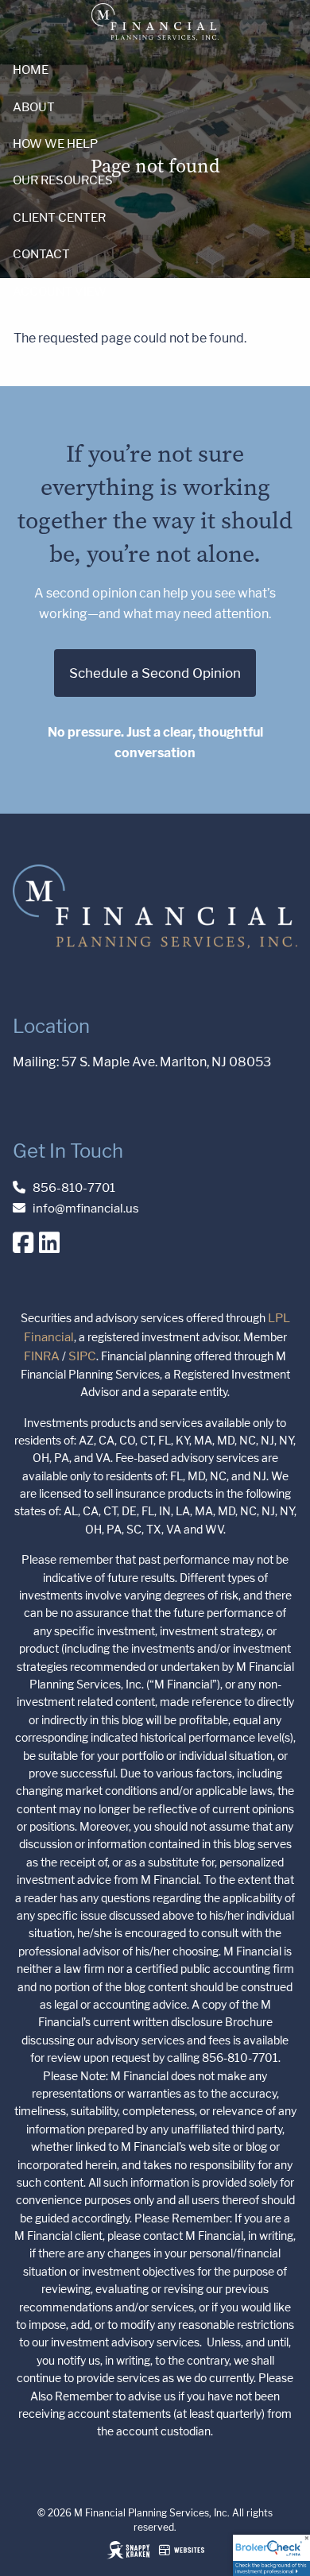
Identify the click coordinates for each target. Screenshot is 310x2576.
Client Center (59, 217)
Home (31, 70)
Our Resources (63, 180)
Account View (60, 291)
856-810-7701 (74, 1187)
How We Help (55, 143)
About (34, 107)
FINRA (42, 1356)
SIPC (82, 1356)
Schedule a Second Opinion (155, 673)
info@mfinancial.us (86, 1208)
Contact (41, 254)
